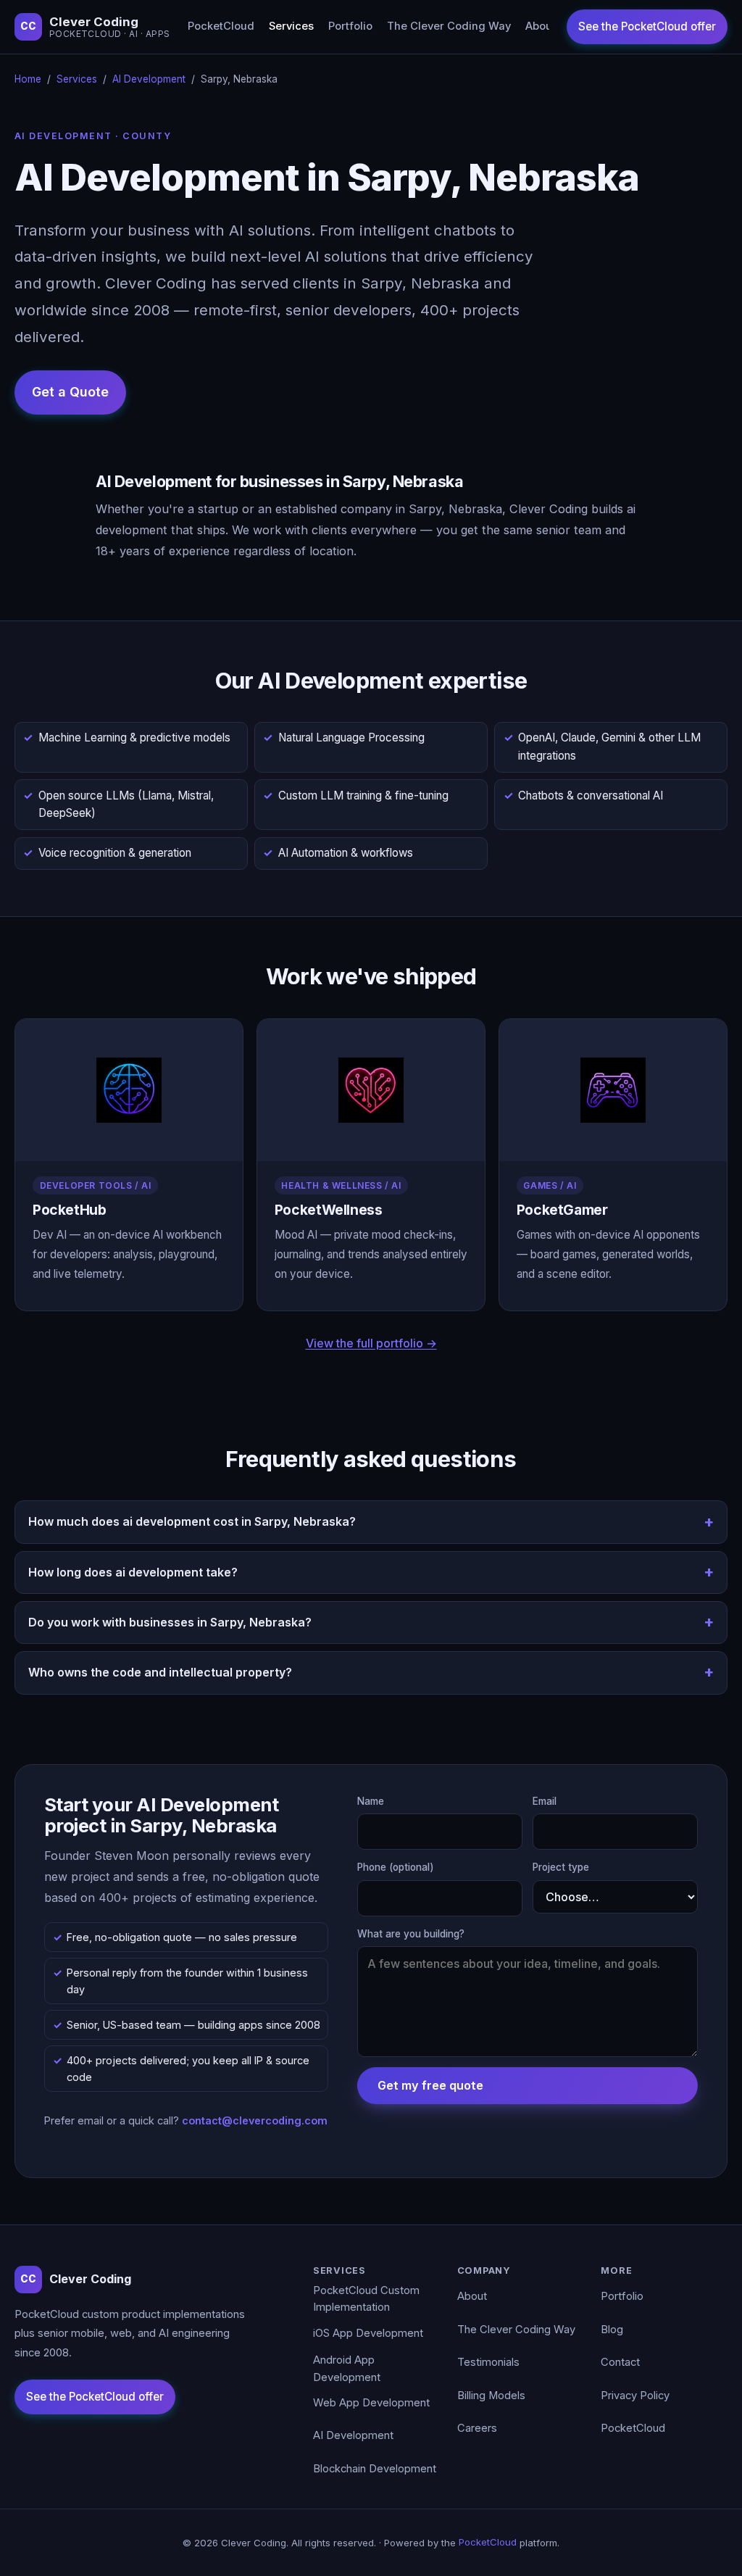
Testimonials (488, 2362)
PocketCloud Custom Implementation (366, 2299)
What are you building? (411, 1934)
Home (28, 79)
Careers (477, 2428)
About (541, 26)
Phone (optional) (396, 1867)
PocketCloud (221, 26)
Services (291, 26)
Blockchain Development (375, 2469)
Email (545, 1801)
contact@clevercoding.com (255, 2120)
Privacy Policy (635, 2396)
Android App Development (347, 2369)
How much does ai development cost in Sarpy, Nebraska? (192, 1521)
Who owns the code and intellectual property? (160, 1672)
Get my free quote (430, 2085)
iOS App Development (368, 2333)
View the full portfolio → (371, 1343)
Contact (620, 2362)
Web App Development (371, 2403)
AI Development (149, 79)
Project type (561, 1867)
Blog (612, 2330)
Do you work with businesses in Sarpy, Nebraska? (170, 1622)
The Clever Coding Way (449, 26)
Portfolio (350, 26)
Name (371, 1801)
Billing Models (491, 2396)
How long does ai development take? (133, 1572)
